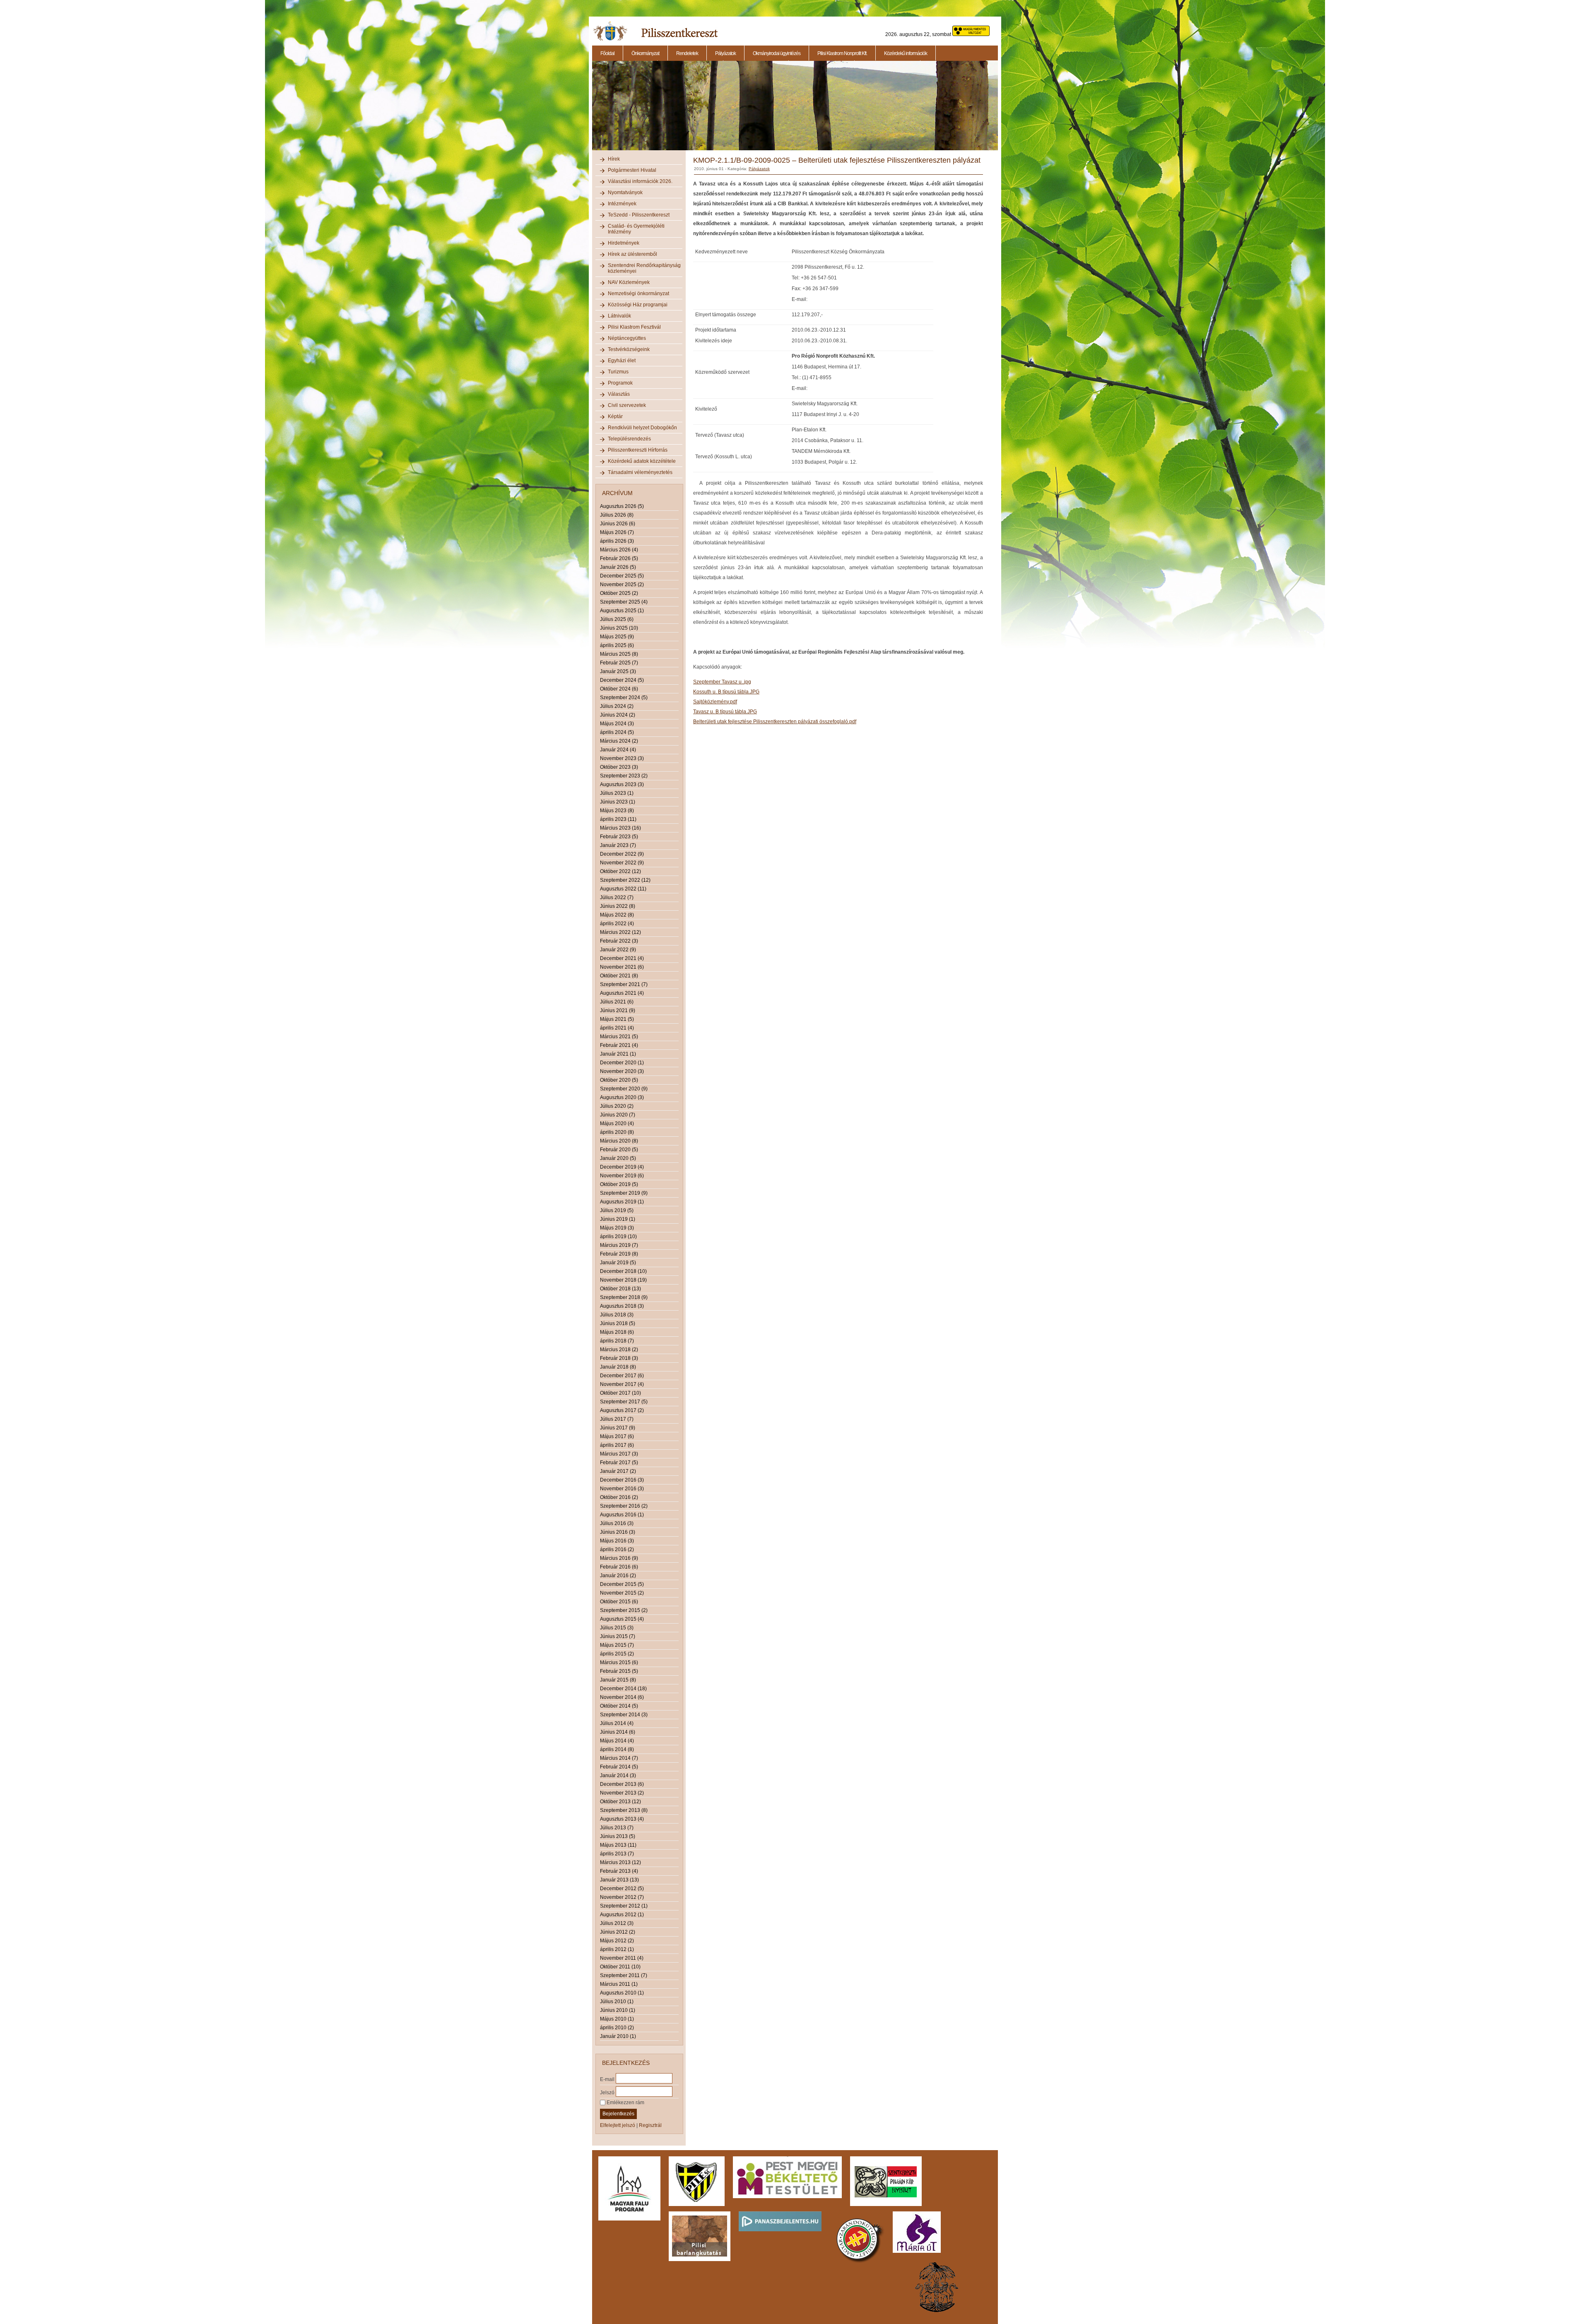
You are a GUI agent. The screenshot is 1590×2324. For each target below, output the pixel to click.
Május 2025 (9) (617, 637)
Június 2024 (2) (618, 715)
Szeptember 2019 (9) (624, 1193)
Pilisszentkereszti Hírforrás (638, 450)
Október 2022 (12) (620, 871)
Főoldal (607, 53)
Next (999, 110)
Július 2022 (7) (617, 897)
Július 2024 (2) (617, 706)
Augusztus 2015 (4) (622, 1619)
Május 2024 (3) (617, 724)
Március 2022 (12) (620, 932)
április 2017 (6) (617, 1445)
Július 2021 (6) (617, 1002)
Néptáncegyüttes (627, 338)
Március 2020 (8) (619, 1141)
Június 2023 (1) (618, 802)
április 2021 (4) (617, 1028)
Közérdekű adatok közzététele (642, 461)
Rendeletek (687, 53)
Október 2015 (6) (619, 1602)
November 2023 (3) (622, 758)
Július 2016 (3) (617, 1523)
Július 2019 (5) (617, 1210)
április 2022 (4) (617, 924)
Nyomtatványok (625, 192)
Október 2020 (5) (619, 1080)
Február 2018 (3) (619, 1358)
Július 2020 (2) (617, 1106)
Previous (591, 110)
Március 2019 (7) (619, 1245)
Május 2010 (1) (617, 2019)
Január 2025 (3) (618, 671)
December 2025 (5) (622, 576)
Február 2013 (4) (619, 1871)
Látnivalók (619, 316)
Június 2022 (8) (618, 906)
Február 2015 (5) (619, 1671)
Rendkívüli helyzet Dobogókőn (642, 428)
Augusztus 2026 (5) (622, 506)
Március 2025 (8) (619, 654)
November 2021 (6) (622, 967)
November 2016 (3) (622, 1489)
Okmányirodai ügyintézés (777, 53)
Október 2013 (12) (620, 1802)
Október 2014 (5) (619, 1706)
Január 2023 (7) (618, 845)
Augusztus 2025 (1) (622, 611)
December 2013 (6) (622, 1784)
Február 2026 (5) (619, 558)
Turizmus (618, 372)
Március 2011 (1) (619, 1984)
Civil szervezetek (627, 405)
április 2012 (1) (617, 1949)
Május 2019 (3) (617, 1228)
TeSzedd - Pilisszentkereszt (639, 215)
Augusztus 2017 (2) (622, 1410)
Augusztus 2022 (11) (623, 889)
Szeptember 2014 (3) (624, 1715)
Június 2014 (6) (618, 1732)
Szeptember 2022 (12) (625, 880)
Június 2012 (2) (618, 1932)
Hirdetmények (624, 243)
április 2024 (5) (617, 732)
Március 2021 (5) (619, 1037)
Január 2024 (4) (618, 750)
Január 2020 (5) (618, 1158)
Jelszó (607, 2092)
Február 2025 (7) (619, 663)
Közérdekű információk (906, 53)
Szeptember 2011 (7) (624, 1975)
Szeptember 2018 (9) (624, 1297)
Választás (619, 394)
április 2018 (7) (617, 1341)
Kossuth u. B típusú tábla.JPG (726, 692)
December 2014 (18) (623, 1689)
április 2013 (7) (617, 1854)
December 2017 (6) (622, 1376)
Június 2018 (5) (618, 1323)
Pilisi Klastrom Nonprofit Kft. (842, 53)
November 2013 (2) (622, 1793)
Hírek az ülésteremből (632, 254)
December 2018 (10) (623, 1271)
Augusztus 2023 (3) (622, 784)
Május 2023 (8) (617, 811)
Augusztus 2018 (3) (622, 1306)
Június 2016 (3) (618, 1532)
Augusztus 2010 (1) (622, 1993)
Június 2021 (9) (618, 1010)
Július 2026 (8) (617, 515)
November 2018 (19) (623, 1280)
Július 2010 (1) (617, 2002)
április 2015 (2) (617, 1654)
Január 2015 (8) (618, 1680)
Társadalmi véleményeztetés (640, 472)
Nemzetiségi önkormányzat (638, 294)
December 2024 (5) (622, 680)
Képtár (615, 416)
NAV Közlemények (629, 282)
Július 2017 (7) (617, 1419)
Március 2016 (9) (619, 1558)
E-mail (607, 2079)
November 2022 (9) (622, 863)
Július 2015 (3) (617, 1628)
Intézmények (622, 204)
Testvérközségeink (629, 349)
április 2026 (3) (617, 541)
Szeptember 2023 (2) (624, 776)
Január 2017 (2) (618, 1471)
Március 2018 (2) (619, 1350)
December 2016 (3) (622, 1480)
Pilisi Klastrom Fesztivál (634, 327)
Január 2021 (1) (618, 1054)
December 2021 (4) (622, 958)
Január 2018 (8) (618, 1367)
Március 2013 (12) (620, 1862)
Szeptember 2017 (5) (624, 1402)
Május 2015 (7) (617, 1645)
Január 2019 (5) (618, 1263)
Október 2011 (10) (620, 1967)
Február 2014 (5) (619, 1767)
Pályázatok (725, 53)
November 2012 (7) (622, 1897)
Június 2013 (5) (618, 1836)
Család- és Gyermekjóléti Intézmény (636, 229)
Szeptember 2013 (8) (624, 1810)
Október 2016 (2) (619, 1497)
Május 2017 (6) (617, 1436)
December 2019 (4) (622, 1167)
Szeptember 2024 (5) (624, 698)
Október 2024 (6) (619, 689)
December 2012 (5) (622, 1889)
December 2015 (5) (622, 1584)
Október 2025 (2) (619, 593)
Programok (620, 383)
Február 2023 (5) (619, 837)
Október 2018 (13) (620, 1289)
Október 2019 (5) (619, 1184)
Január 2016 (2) (618, 1576)
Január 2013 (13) (619, 1880)
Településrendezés (629, 439)
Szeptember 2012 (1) (624, 1906)
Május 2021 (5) (617, 1019)
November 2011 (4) (622, 1958)
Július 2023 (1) (617, 793)
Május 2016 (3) (617, 1541)
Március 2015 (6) (619, 1662)
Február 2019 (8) (619, 1254)
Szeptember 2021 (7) (624, 984)
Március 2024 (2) (619, 741)
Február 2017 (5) (619, 1463)
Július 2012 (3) (617, 1923)
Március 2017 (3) (619, 1454)
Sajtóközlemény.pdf (715, 702)
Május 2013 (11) (618, 1845)
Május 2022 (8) (617, 915)
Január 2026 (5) (618, 567)
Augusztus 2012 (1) (622, 1915)
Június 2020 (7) (618, 1115)
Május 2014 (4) (617, 1741)
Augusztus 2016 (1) (622, 1515)
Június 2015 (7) (618, 1636)
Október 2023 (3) (619, 767)
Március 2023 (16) (620, 828)
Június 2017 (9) (618, 1428)
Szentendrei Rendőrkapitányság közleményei (644, 268)
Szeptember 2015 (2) (624, 1610)
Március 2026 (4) (619, 550)
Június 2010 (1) (618, 2010)
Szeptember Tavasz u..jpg (722, 682)
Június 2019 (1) (618, 1219)
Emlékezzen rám (625, 2103)
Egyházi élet (622, 361)
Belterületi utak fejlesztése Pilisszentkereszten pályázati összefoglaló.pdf (775, 722)
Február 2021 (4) (619, 1045)
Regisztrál (650, 2125)
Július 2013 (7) (617, 1828)
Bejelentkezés (618, 2114)
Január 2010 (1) (618, 2036)
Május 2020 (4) (617, 1124)
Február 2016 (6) (619, 1567)
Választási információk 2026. (640, 181)
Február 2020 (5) (619, 1150)
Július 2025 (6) (617, 619)
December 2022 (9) (622, 854)
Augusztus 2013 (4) (622, 1819)
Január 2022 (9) (618, 950)
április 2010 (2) (617, 2028)
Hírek (614, 159)
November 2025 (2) (622, 585)
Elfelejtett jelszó (618, 2125)
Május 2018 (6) (617, 1332)
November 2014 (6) (622, 1697)
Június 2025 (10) (619, 628)
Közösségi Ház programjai (638, 305)
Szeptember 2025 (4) (624, 602)
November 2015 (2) (622, 1593)
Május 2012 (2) (617, 1941)
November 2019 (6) (622, 1176)
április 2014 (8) (617, 1749)
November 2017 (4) (622, 1384)
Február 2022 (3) (619, 941)
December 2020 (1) (622, 1063)
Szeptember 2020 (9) (624, 1089)
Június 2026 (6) (618, 524)
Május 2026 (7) (617, 532)
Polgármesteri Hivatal (632, 170)
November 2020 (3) (622, 1071)
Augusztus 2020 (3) (622, 1097)
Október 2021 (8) (619, 976)
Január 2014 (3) (618, 1775)
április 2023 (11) (618, 819)
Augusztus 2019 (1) (622, 1202)
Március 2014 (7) (619, 1758)
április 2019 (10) (618, 1237)
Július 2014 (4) (617, 1723)
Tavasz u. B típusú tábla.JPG (725, 712)
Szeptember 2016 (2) (624, 1506)
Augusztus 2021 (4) (622, 993)
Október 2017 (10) (620, 1393)
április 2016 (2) (617, 1549)
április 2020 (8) (617, 1132)
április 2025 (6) (617, 645)
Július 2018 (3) (617, 1315)
